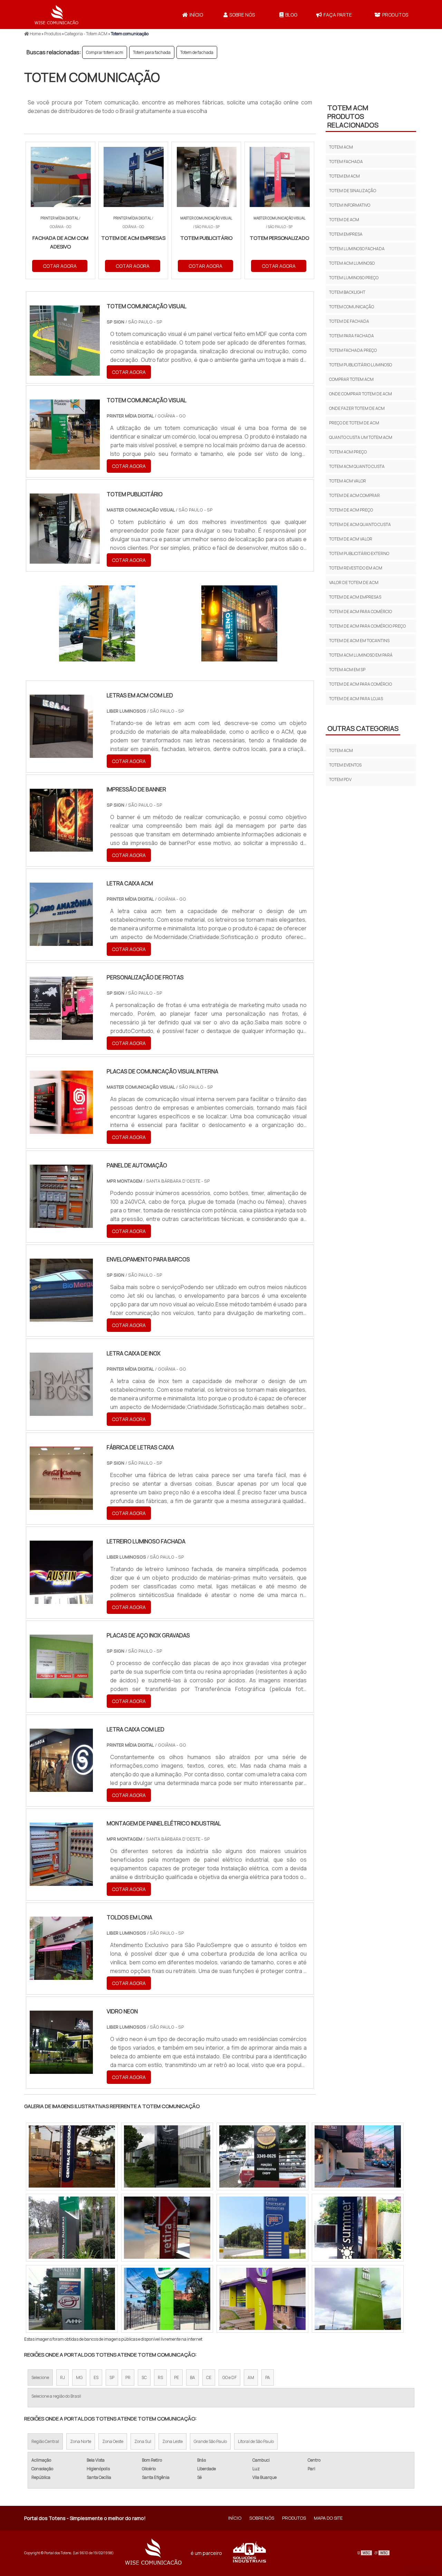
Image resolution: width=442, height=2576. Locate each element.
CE (209, 2377)
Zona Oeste (113, 2441)
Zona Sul (143, 2441)
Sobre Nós (242, 15)
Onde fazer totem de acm (357, 408)
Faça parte (338, 15)
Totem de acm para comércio (361, 612)
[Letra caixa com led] (61, 1787)
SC (144, 2377)
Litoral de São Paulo (256, 2441)
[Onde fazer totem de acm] (262, 2299)
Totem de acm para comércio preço (367, 626)
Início (196, 15)
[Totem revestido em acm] (72, 2228)
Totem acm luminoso (352, 263)
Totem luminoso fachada (357, 249)
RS (160, 2377)
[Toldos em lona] (61, 1975)
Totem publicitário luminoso (361, 365)
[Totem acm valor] (167, 2299)
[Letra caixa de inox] (61, 1411)
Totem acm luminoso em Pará (361, 655)
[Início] (57, 15)
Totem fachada (346, 162)
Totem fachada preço (353, 350)
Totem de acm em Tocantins (359, 641)
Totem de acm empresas (355, 597)
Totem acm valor (348, 481)
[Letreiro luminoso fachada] (61, 1599)
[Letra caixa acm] (61, 941)
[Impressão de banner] (61, 847)
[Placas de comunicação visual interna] (61, 1129)
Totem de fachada (197, 52)
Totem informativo (350, 205)
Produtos (395, 15)
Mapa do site (328, 2518)
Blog (291, 15)
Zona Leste (172, 2441)
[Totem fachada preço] (167, 2156)
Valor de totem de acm (354, 582)
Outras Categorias (363, 728)
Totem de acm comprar (354, 495)
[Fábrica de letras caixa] (61, 1505)
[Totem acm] (358, 2299)
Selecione (40, 2377)
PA (268, 2377)
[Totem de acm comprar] (72, 2299)
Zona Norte (81, 2441)
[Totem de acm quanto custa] (358, 2156)
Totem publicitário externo (359, 553)
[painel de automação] (61, 1223)
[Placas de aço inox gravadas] (61, 1693)
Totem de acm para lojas (356, 699)
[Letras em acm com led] (61, 753)
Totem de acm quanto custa (360, 524)
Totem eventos (345, 765)
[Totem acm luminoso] (358, 2228)
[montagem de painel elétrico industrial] (61, 1881)
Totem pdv (340, 779)
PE (176, 2377)
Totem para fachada (152, 52)
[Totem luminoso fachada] (262, 2156)
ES (96, 2377)
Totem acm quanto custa (357, 466)
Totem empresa (346, 234)
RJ (63, 2377)
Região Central (45, 2441)
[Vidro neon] (61, 2069)
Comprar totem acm (105, 52)
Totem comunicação (352, 307)
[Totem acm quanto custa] (167, 2228)
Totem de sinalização (353, 191)
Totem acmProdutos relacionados (353, 116)
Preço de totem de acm (354, 423)
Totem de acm (344, 220)
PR (128, 2377)
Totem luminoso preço (354, 278)
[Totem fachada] (262, 2228)
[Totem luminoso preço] (72, 2156)
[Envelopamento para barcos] (61, 1317)
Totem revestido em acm (356, 568)
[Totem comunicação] (97, 623)
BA (193, 2377)
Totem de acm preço (351, 510)
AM (251, 2377)
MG (79, 2377)
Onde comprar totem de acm (361, 394)
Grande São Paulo (210, 2441)
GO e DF (229, 2377)
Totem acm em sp (347, 670)
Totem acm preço (348, 452)
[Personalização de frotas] (61, 1035)
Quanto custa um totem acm (361, 437)
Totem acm (341, 147)
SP (112, 2377)
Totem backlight (347, 292)
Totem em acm (344, 176)
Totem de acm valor (351, 539)
